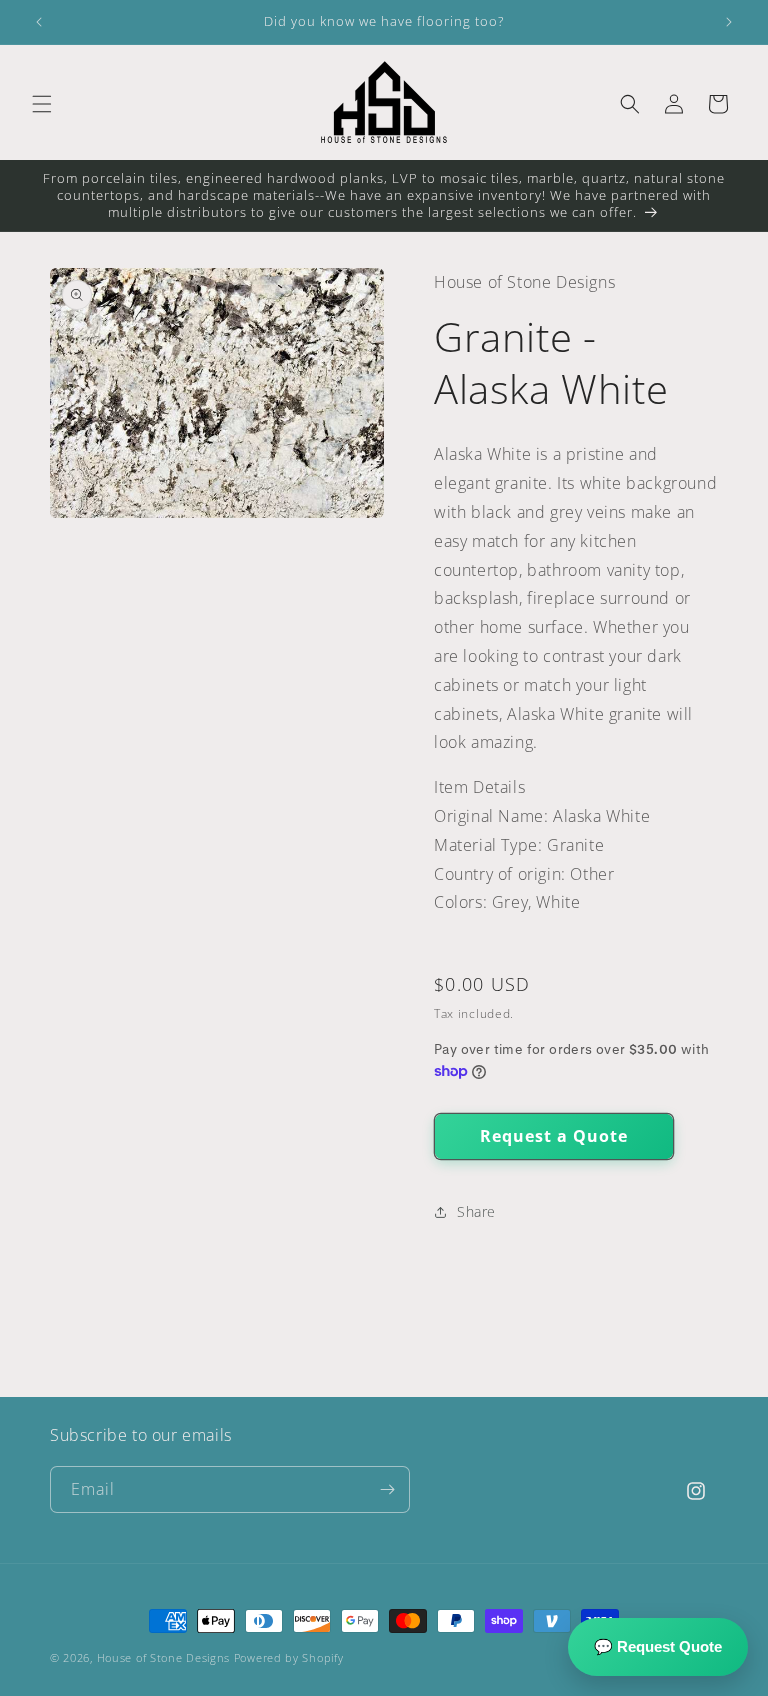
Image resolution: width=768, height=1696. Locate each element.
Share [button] (476, 1211)
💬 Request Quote (658, 1646)
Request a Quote (554, 1136)
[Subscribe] (387, 1489)
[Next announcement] (729, 22)
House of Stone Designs (163, 1657)
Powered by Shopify (289, 1657)
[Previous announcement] (39, 22)
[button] (42, 104)
